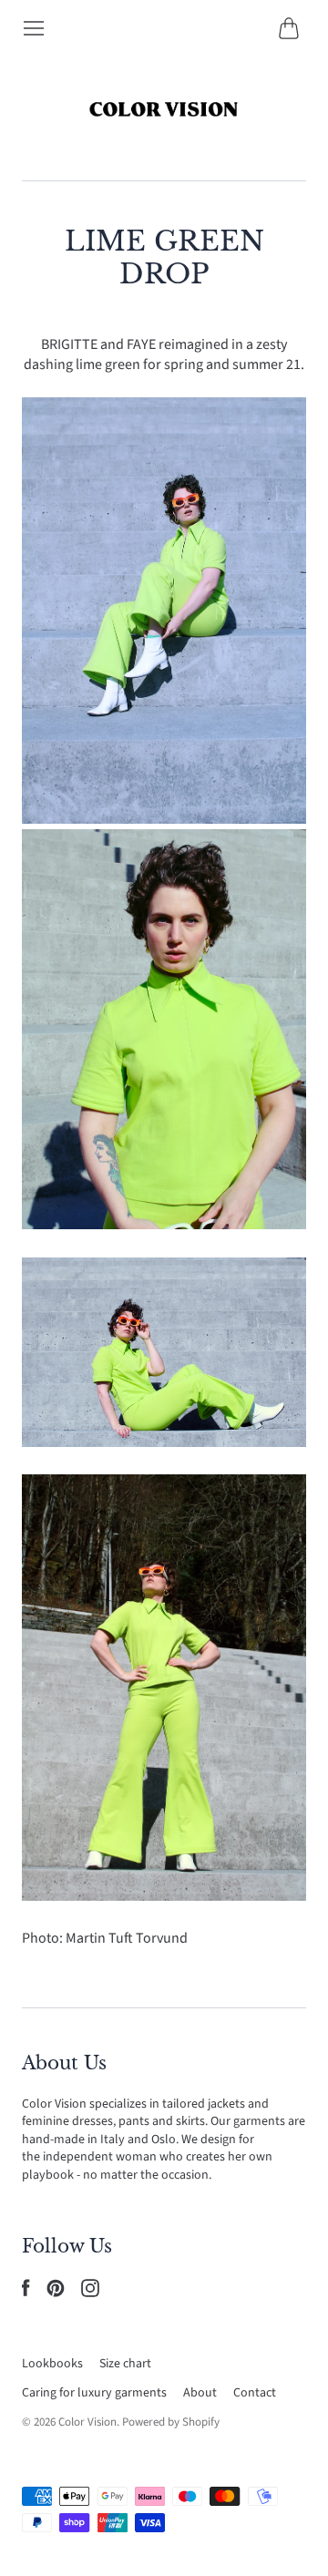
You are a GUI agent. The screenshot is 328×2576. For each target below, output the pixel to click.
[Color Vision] (164, 110)
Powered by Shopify (171, 2422)
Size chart (125, 2364)
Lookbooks (52, 2364)
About (200, 2393)
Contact (255, 2393)
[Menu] (34, 28)
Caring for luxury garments (94, 2393)
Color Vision (87, 2422)
